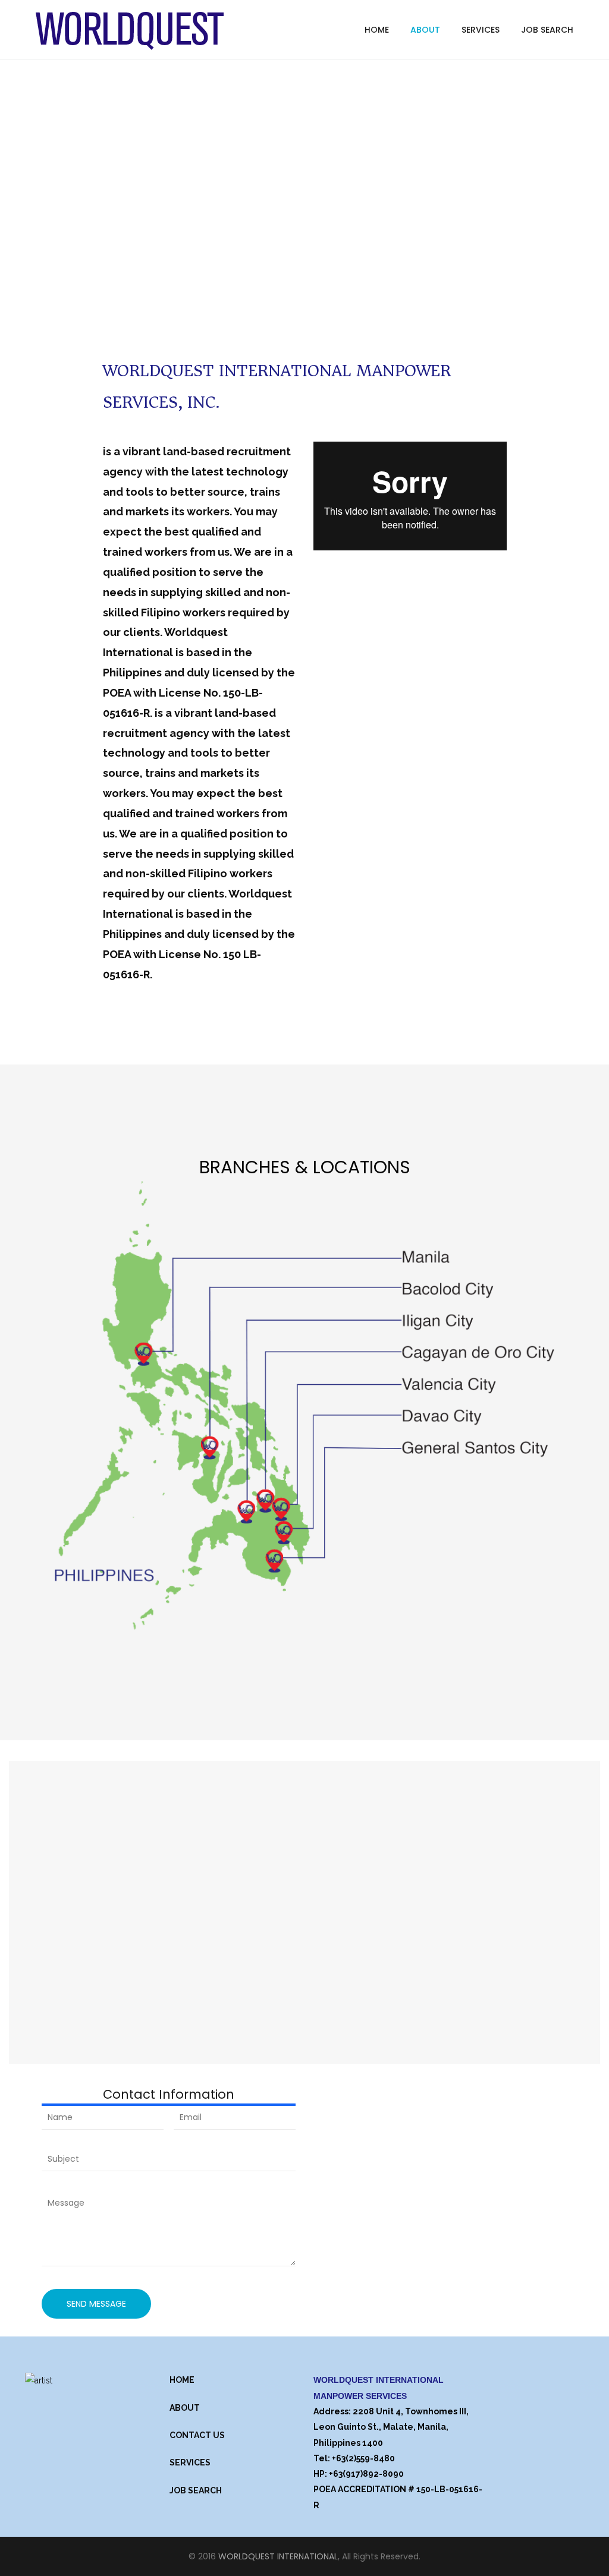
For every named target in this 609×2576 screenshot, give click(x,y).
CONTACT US (197, 2435)
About (425, 30)
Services (481, 30)
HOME (182, 2380)
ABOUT (185, 2408)
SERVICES (190, 2462)
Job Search (547, 30)
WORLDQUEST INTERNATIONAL (278, 2556)
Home (377, 30)
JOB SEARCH (196, 2490)
